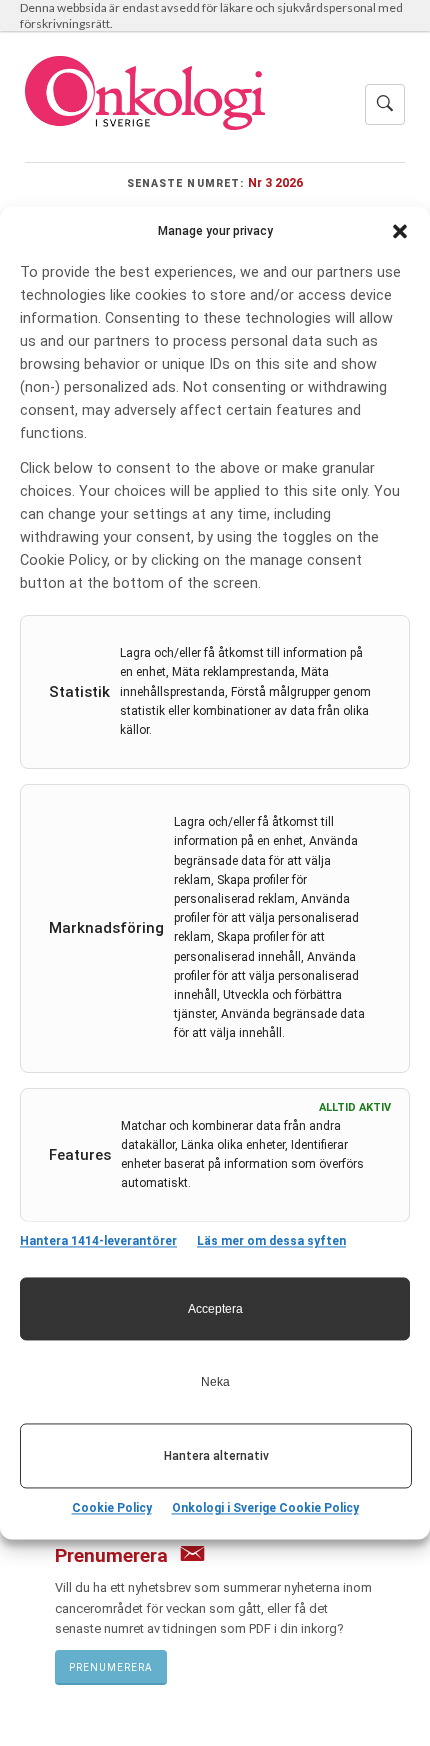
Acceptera (215, 1309)
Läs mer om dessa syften (271, 1242)
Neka (215, 1382)
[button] (400, 231)
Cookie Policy (112, 1509)
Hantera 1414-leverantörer (98, 1242)
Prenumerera (111, 1667)
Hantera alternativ (216, 1456)
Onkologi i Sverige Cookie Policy (265, 1509)
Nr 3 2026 (275, 182)
